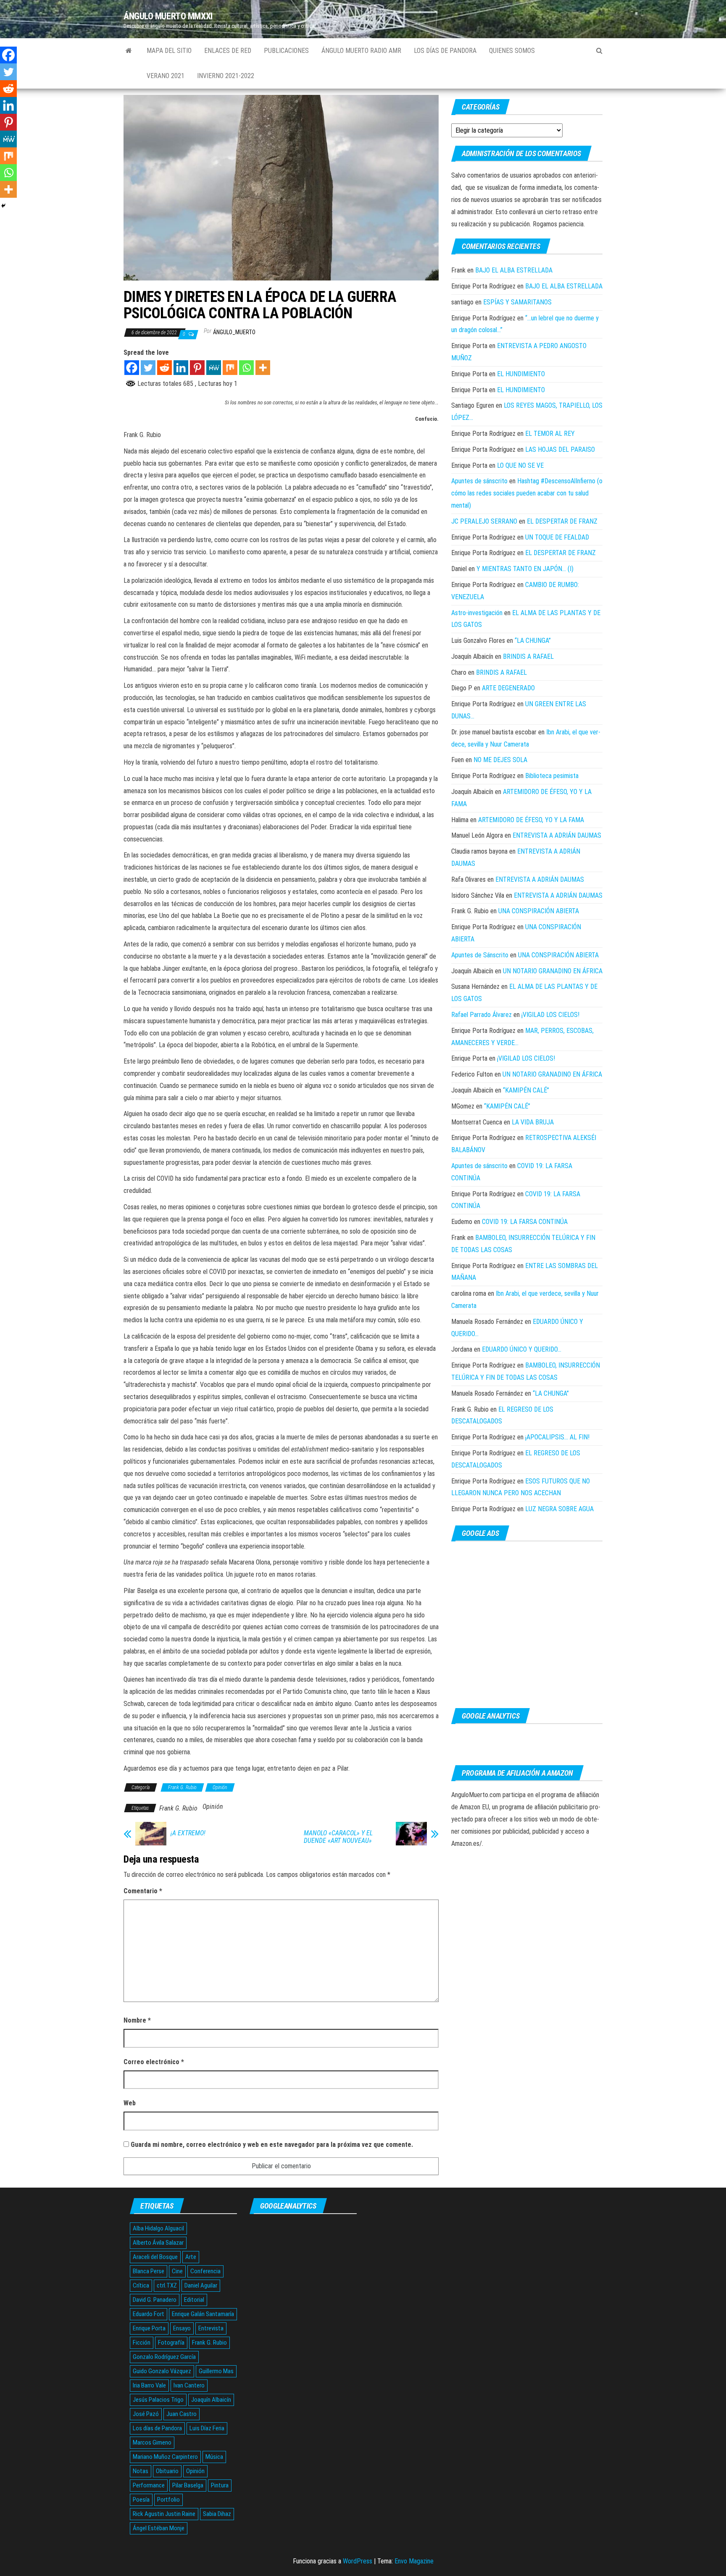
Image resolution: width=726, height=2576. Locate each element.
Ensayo (182, 2328)
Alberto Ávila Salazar (158, 2243)
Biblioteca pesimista (552, 776)
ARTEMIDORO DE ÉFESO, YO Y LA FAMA (531, 820)
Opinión (220, 1787)
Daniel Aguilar (201, 2285)
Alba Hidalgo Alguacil (158, 2228)
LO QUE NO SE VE (520, 465)
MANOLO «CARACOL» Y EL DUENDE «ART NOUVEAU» (338, 1837)
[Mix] (230, 368)
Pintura (220, 2485)
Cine (177, 2271)
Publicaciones (286, 51)
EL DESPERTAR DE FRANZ (562, 521)
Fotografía (171, 2343)
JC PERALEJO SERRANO (484, 521)
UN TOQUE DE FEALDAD (557, 537)
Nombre (137, 2020)
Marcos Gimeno (152, 2442)
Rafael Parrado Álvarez (481, 1015)
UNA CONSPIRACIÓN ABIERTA (539, 911)
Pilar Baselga (188, 2485)
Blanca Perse (149, 2271)
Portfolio (168, 2500)
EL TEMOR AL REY (550, 434)
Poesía (141, 2500)
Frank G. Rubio (182, 1787)
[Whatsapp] (246, 368)
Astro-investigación (477, 613)
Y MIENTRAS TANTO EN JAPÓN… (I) (525, 569)
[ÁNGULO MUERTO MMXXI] (129, 51)
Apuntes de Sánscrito (480, 955)
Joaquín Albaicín (211, 2400)
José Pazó (146, 2414)
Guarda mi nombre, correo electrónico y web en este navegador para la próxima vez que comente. (272, 2145)
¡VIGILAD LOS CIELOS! (550, 1015)
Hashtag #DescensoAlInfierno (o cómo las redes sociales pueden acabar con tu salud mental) (527, 493)
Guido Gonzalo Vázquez (162, 2371)
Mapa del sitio (169, 51)
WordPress (358, 2561)
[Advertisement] (527, 1625)
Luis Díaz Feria (207, 2428)
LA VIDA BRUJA (533, 1122)
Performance (149, 2485)
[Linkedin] (181, 368)
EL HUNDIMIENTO (521, 374)
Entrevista (211, 2328)
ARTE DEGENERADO (508, 688)
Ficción (142, 2343)
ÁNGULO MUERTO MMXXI (168, 16)
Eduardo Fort (149, 2314)
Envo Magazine (414, 2561)
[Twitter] (148, 368)
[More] (263, 368)
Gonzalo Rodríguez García (164, 2357)
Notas (141, 2471)
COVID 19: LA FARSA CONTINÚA (525, 1222)
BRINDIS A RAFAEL (528, 656)
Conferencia (205, 2271)
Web (130, 2103)
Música (214, 2457)
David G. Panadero (155, 2300)
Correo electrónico (154, 2062)
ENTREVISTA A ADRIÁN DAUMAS (557, 835)
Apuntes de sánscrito (479, 481)
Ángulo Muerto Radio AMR (361, 51)
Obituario (167, 2471)
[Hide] (3, 206)
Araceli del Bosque (155, 2257)
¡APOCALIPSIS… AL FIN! (557, 1437)
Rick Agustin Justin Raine (164, 2514)
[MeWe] (214, 368)
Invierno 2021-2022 (226, 76)
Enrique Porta (149, 2328)
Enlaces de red (228, 51)
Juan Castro (181, 2414)
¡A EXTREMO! (188, 1833)
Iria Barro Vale (149, 2385)
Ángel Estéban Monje (159, 2528)
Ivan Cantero (189, 2385)
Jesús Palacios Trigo (158, 2400)
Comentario (143, 1891)
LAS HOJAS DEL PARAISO (560, 449)
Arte (191, 2257)
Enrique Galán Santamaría (203, 2314)
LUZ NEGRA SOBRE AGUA (559, 1509)
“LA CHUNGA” (533, 641)
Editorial (194, 2300)
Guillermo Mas (216, 2371)
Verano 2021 (166, 76)
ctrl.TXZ (167, 2285)
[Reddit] (164, 368)
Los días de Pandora (445, 51)
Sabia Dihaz (217, 2514)
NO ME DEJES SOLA (500, 760)
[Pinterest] (197, 368)
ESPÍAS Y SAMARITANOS (517, 302)
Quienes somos (512, 51)
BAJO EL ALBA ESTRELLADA (514, 270)
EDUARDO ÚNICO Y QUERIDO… (522, 1349)
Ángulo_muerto (234, 332)
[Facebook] (132, 368)
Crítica (141, 2285)
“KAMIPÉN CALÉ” (526, 1090)
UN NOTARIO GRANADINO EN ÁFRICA (553, 971)
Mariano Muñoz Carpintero (165, 2457)
